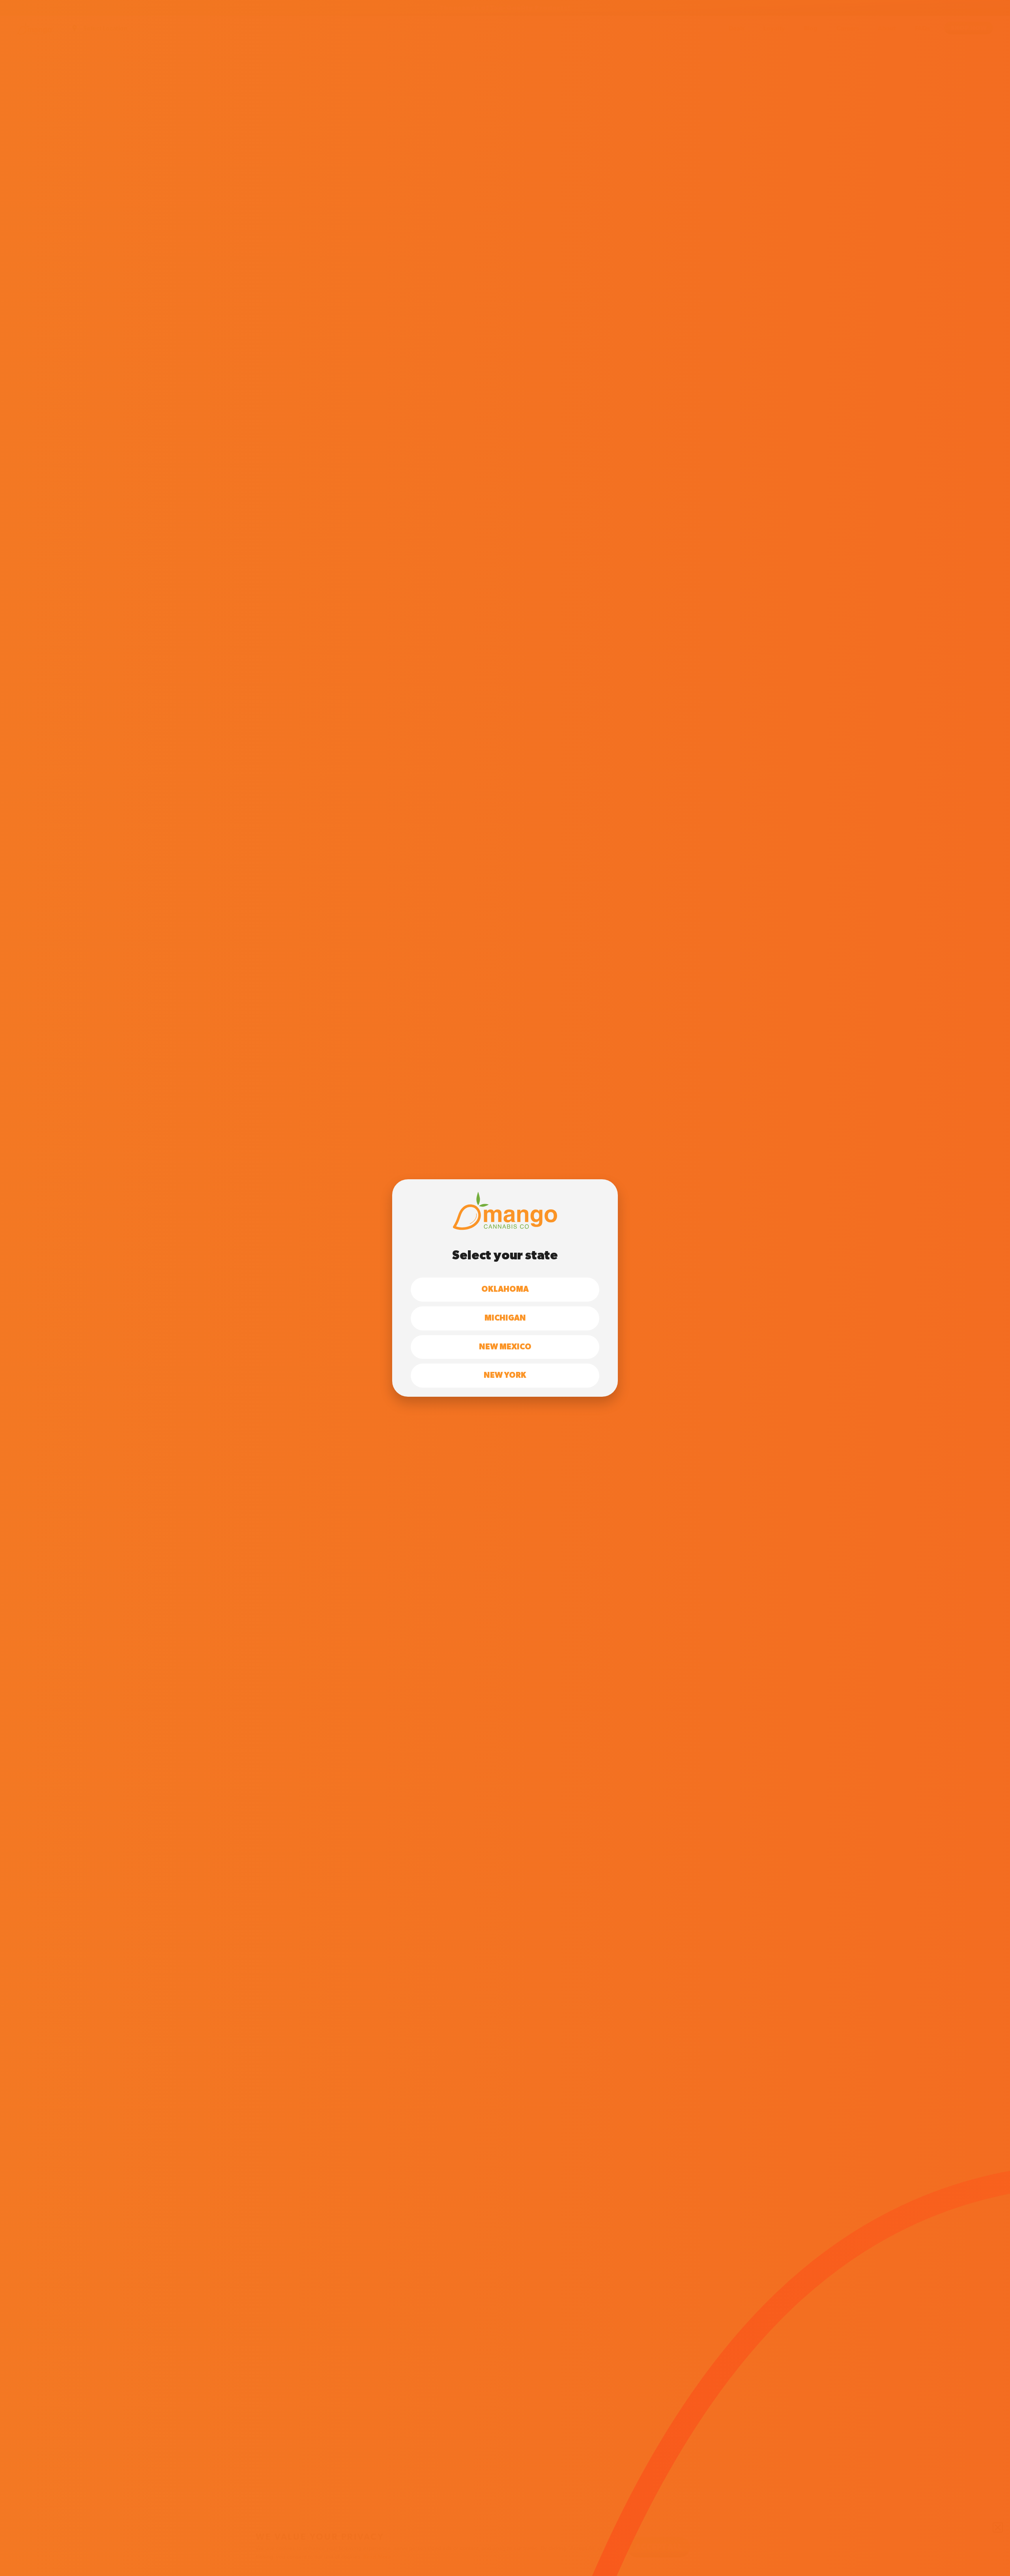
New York (505, 1375)
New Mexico (505, 1347)
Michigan (505, 1318)
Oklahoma (505, 1289)
